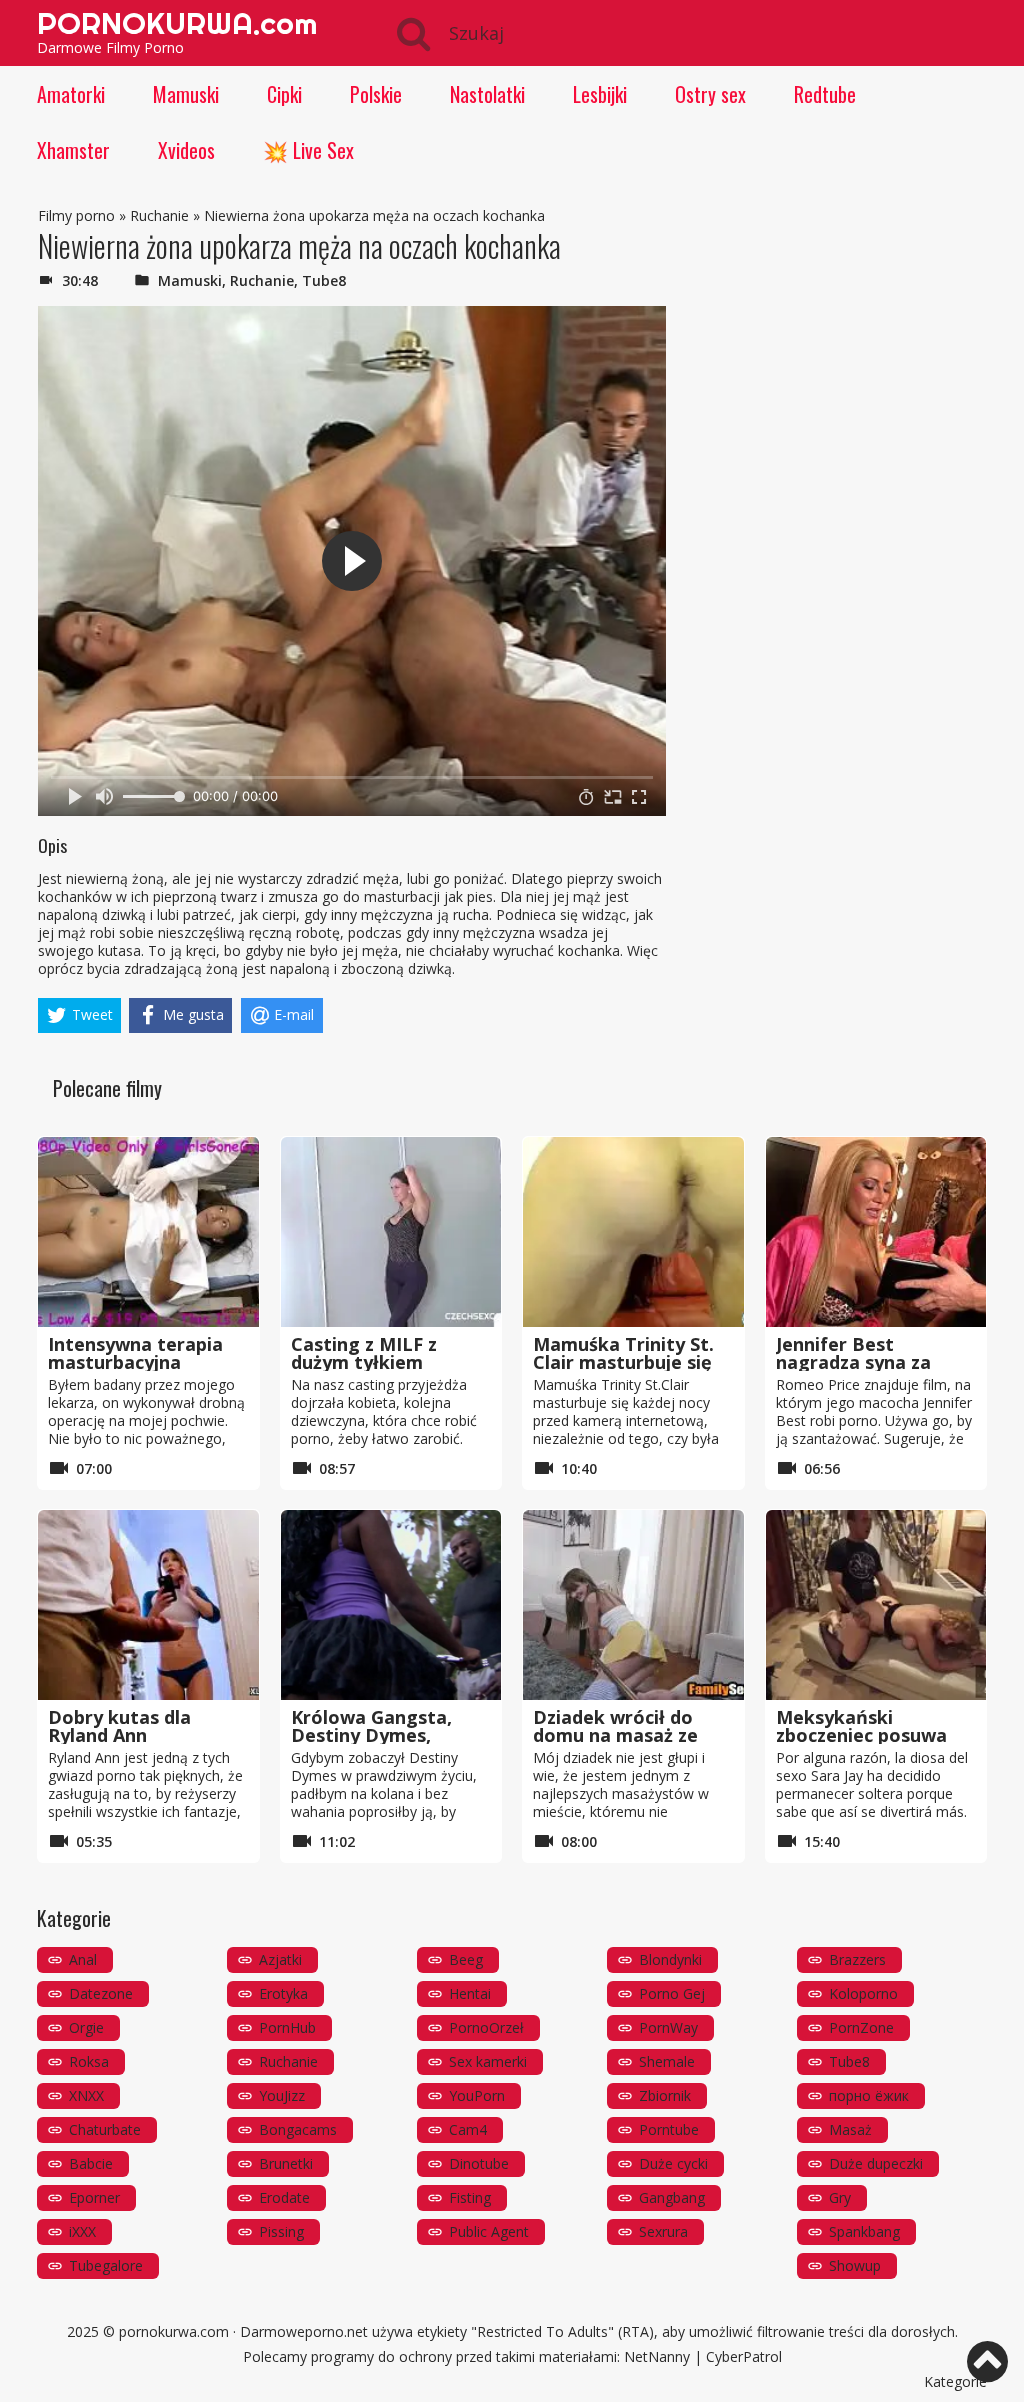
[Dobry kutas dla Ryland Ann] (148, 1605)
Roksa (89, 2061)
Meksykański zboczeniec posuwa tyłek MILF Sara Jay (862, 1735)
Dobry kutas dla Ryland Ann (119, 1726)
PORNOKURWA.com (177, 23)
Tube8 (324, 280)
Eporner (94, 2197)
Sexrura (663, 2231)
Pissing (281, 2231)
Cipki (284, 94)
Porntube (669, 2129)
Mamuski (186, 94)
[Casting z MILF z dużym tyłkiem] (391, 1232)
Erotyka (283, 1993)
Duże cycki (673, 2163)
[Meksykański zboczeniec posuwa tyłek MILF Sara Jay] (876, 1605)
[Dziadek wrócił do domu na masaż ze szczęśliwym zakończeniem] (633, 1605)
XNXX (86, 2095)
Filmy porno (76, 215)
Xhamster (73, 150)
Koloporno (863, 1993)
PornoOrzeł (486, 2027)
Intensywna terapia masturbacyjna (135, 1353)
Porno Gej (672, 1993)
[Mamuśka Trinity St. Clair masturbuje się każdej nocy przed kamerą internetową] (633, 1232)
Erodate (284, 2197)
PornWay (668, 2027)
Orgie (86, 2027)
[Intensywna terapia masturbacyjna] (148, 1232)
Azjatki (280, 1959)
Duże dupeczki (876, 2163)
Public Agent (489, 2231)
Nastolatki (487, 94)
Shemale (667, 2061)
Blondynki (670, 1959)
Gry (840, 2197)
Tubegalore (106, 2265)
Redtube (825, 94)
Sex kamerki (488, 2061)
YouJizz (282, 2095)
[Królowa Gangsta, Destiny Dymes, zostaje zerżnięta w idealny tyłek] (391, 1605)
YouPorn (477, 2095)
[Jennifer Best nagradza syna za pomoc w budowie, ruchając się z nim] (876, 1232)
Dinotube (479, 2163)
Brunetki (286, 2163)
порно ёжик (869, 2095)
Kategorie (955, 2381)
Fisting (470, 2197)
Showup (855, 2265)
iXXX (82, 2231)
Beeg (466, 1959)
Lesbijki (600, 94)
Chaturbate (105, 2129)
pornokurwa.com (174, 2331)
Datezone (101, 1993)
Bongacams (298, 2129)
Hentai (470, 1993)
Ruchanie (159, 215)
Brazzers (857, 1959)
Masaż (850, 2129)
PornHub (287, 2027)
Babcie (91, 2163)
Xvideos (186, 150)
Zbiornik (665, 2095)
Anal (83, 1959)
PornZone (861, 2027)
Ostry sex (710, 94)
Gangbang (672, 2197)
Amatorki (71, 94)
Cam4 (468, 2129)
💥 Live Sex (308, 150)
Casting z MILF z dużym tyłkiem (364, 1353)
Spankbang (864, 2231)
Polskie (376, 94)
